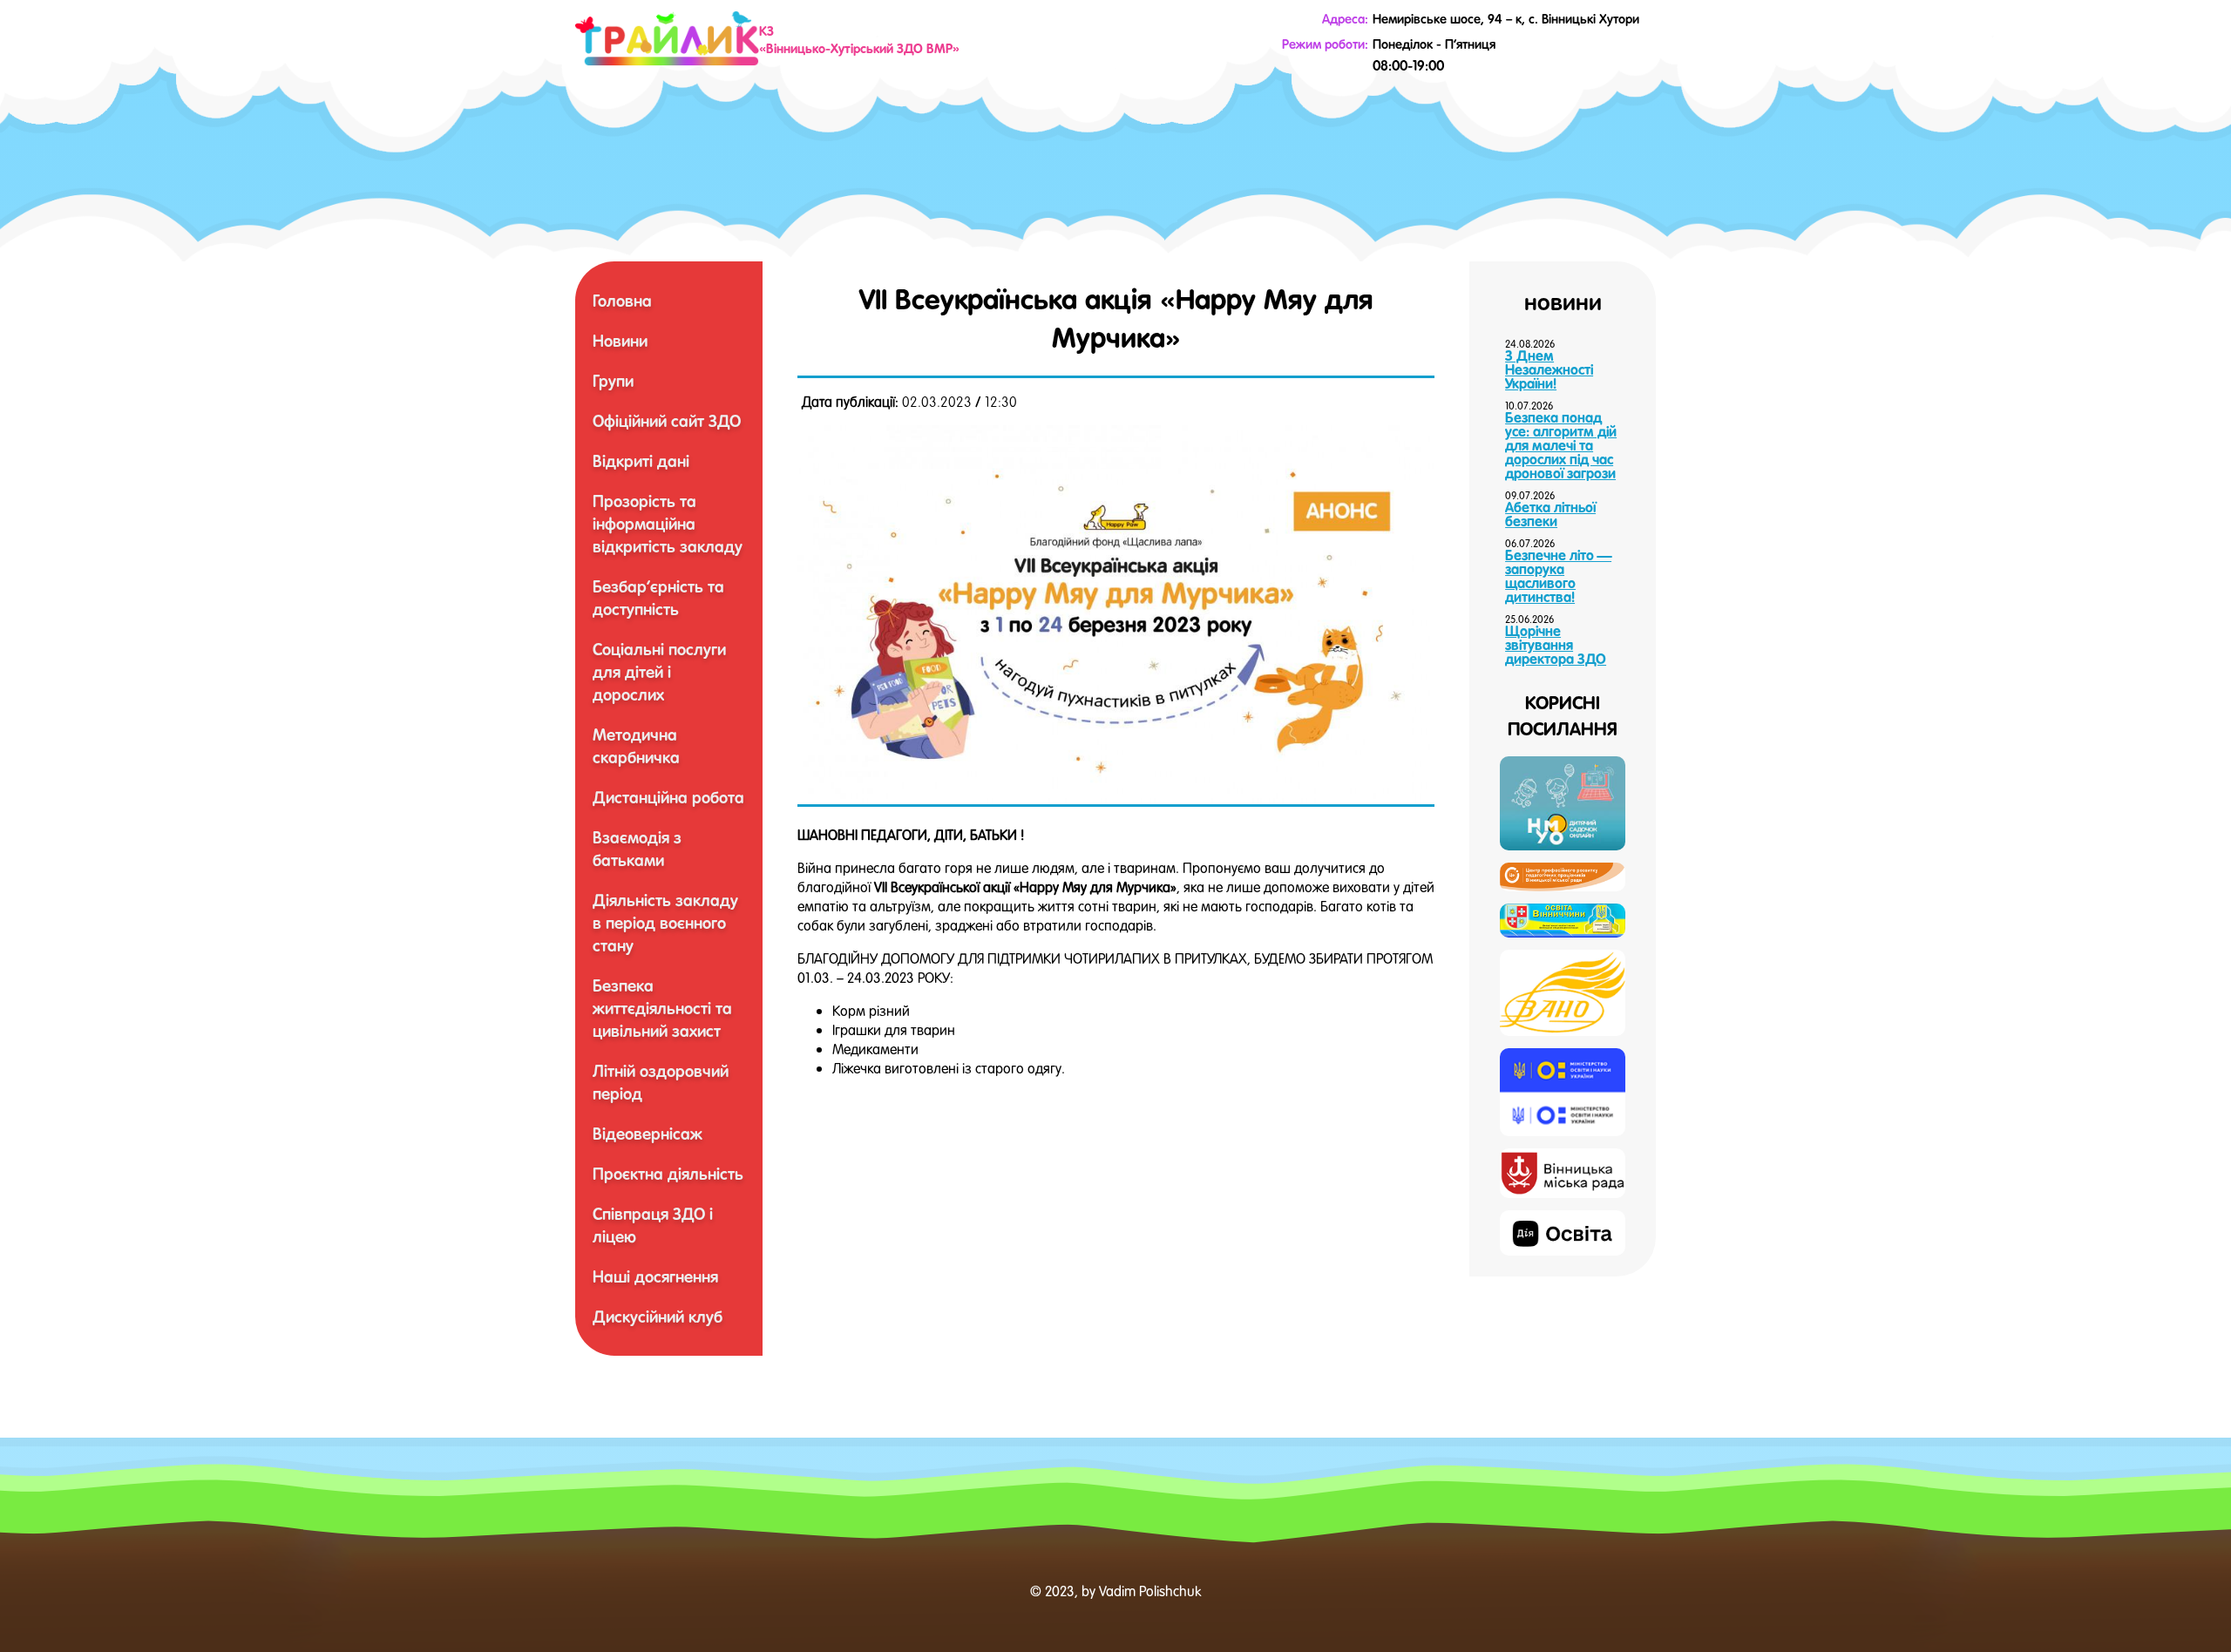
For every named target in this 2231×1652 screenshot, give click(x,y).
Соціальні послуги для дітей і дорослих (659, 672)
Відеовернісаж (648, 1134)
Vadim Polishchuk (1150, 1591)
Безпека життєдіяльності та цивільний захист (662, 1008)
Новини (620, 341)
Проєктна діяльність (668, 1174)
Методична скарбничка (636, 746)
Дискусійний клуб (658, 1317)
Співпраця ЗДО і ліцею (653, 1225)
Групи (613, 381)
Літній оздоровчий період (661, 1082)
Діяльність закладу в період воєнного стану (665, 923)
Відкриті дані (641, 461)
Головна (622, 301)
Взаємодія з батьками (637, 849)
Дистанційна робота (668, 797)
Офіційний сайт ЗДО (667, 421)
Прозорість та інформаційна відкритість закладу (668, 524)
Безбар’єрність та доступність (658, 598)
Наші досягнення (655, 1276)
